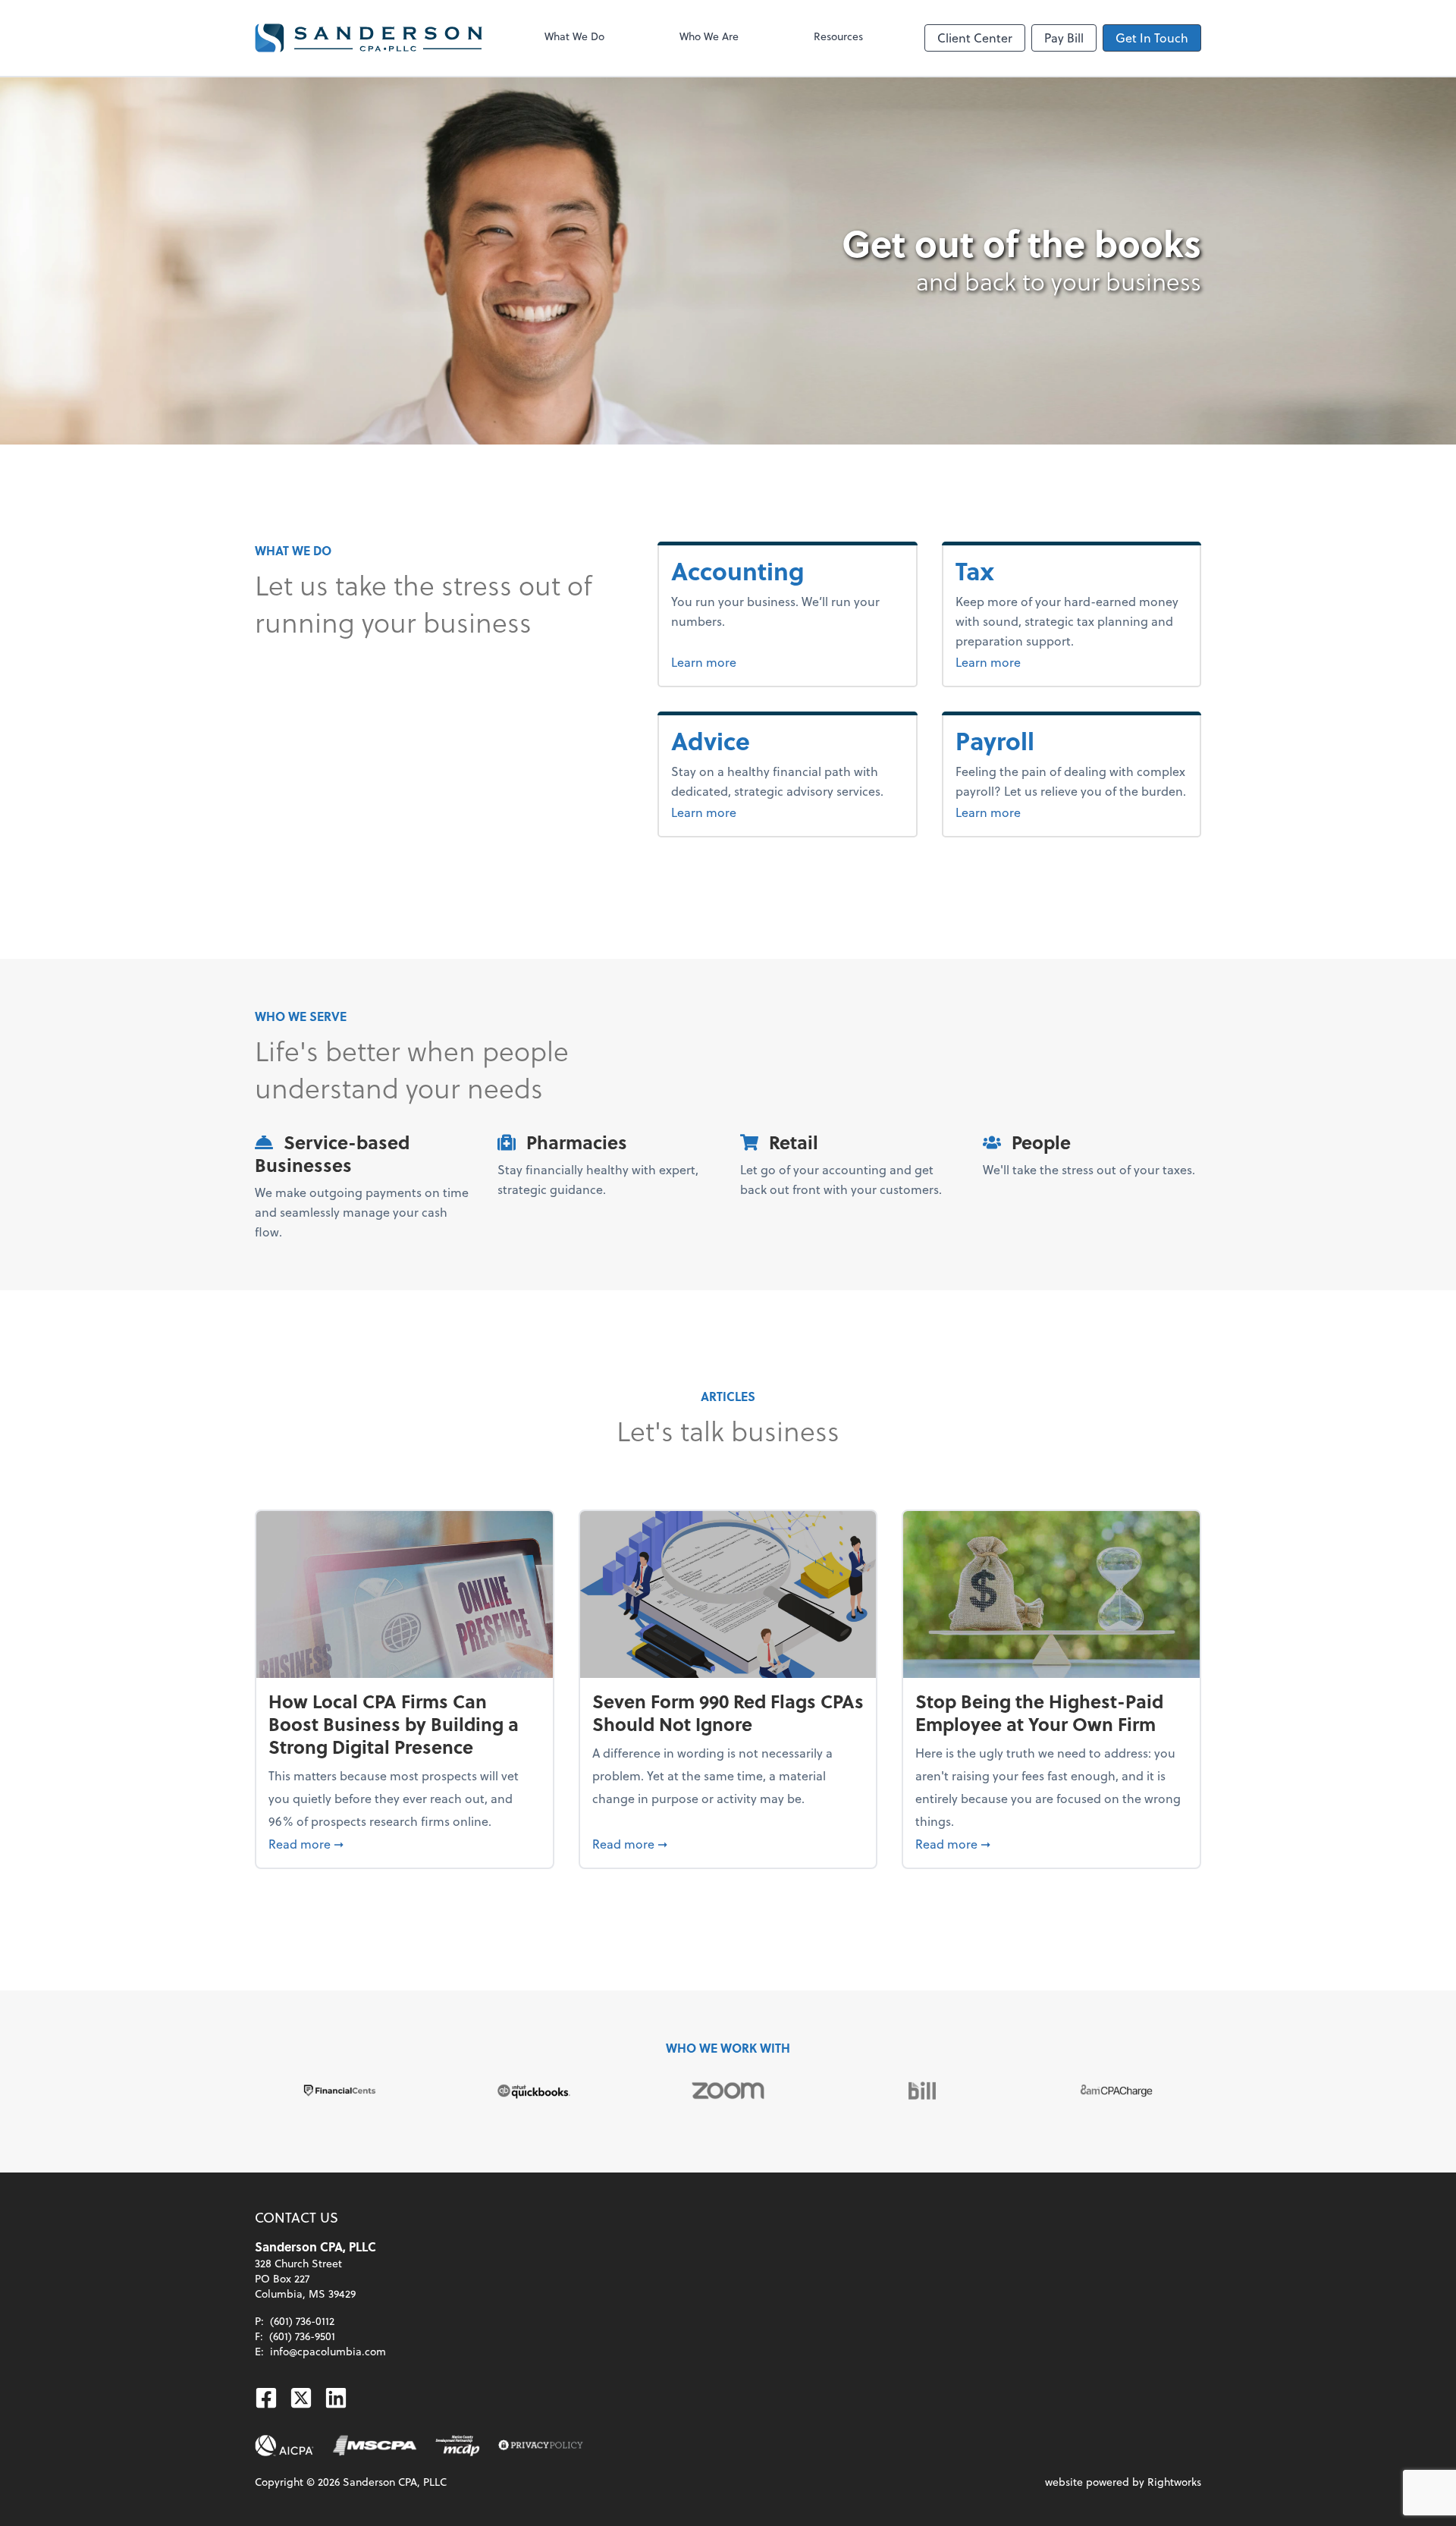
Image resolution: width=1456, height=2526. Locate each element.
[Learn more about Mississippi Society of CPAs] (375, 2446)
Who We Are (709, 36)
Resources (838, 36)
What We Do (574, 36)
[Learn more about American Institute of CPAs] (284, 2446)
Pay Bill (1064, 38)
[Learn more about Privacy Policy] (541, 2446)
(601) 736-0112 (302, 2321)
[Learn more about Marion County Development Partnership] (458, 2446)
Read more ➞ (405, 1843)
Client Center (975, 38)
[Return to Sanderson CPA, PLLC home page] (369, 38)
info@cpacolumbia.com (328, 2351)
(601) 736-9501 (302, 2336)
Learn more (756, 661)
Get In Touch (1152, 38)
